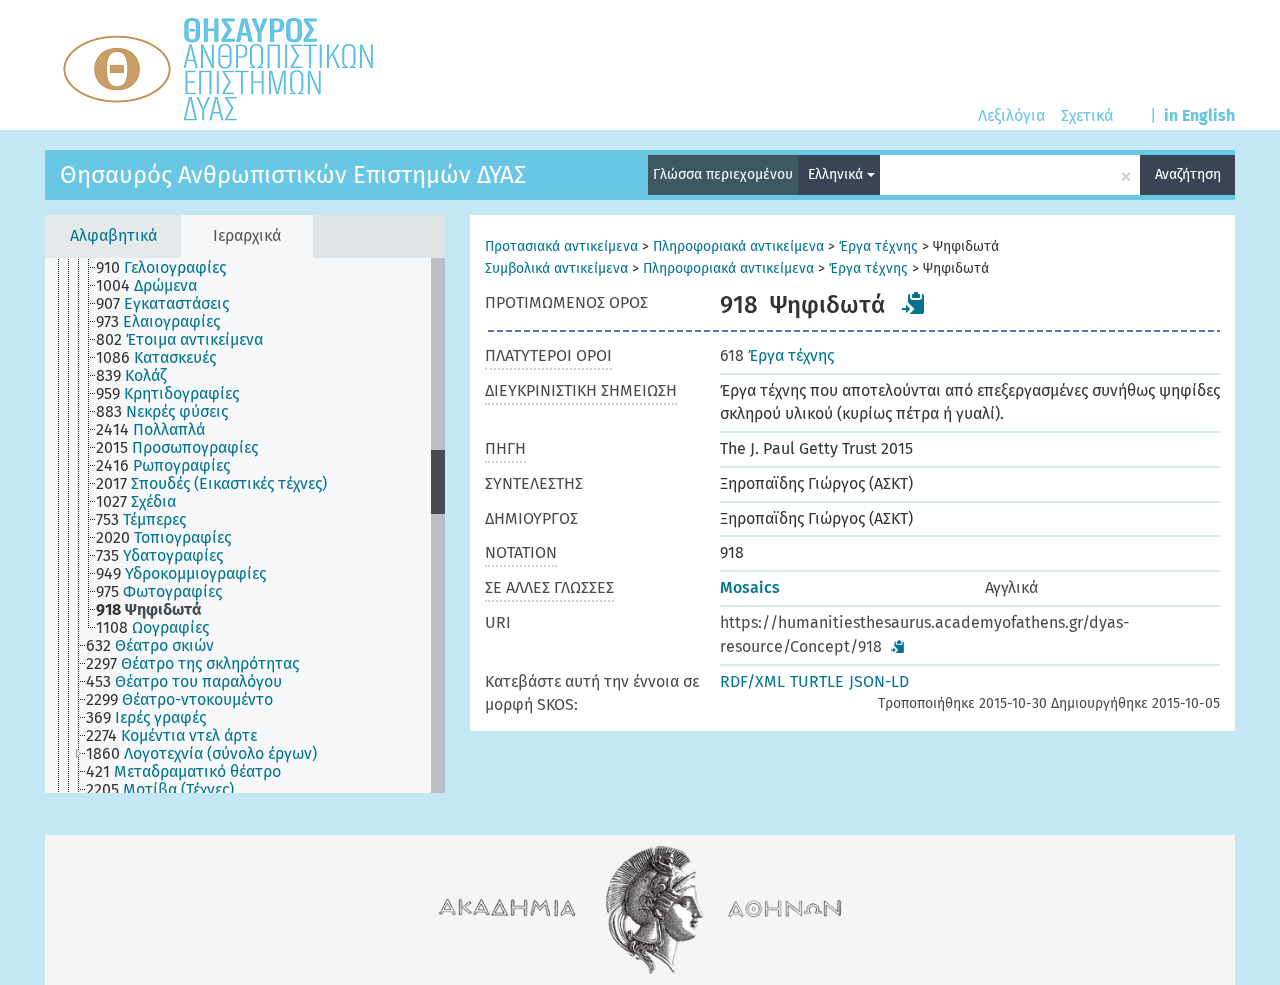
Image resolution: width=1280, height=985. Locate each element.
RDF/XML (752, 681)
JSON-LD (879, 681)
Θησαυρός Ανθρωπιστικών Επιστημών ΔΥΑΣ (293, 175)
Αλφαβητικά (113, 235)
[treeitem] (169, 268)
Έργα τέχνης (878, 246)
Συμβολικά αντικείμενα (556, 268)
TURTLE (817, 681)
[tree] (245, 525)
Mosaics (750, 587)
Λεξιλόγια (1011, 115)
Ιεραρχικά (247, 235)
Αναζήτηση (1188, 174)
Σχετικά (1087, 115)
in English (1199, 115)
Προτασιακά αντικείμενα (561, 246)
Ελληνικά (837, 174)
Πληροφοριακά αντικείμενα (738, 246)
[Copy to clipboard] (914, 303)
